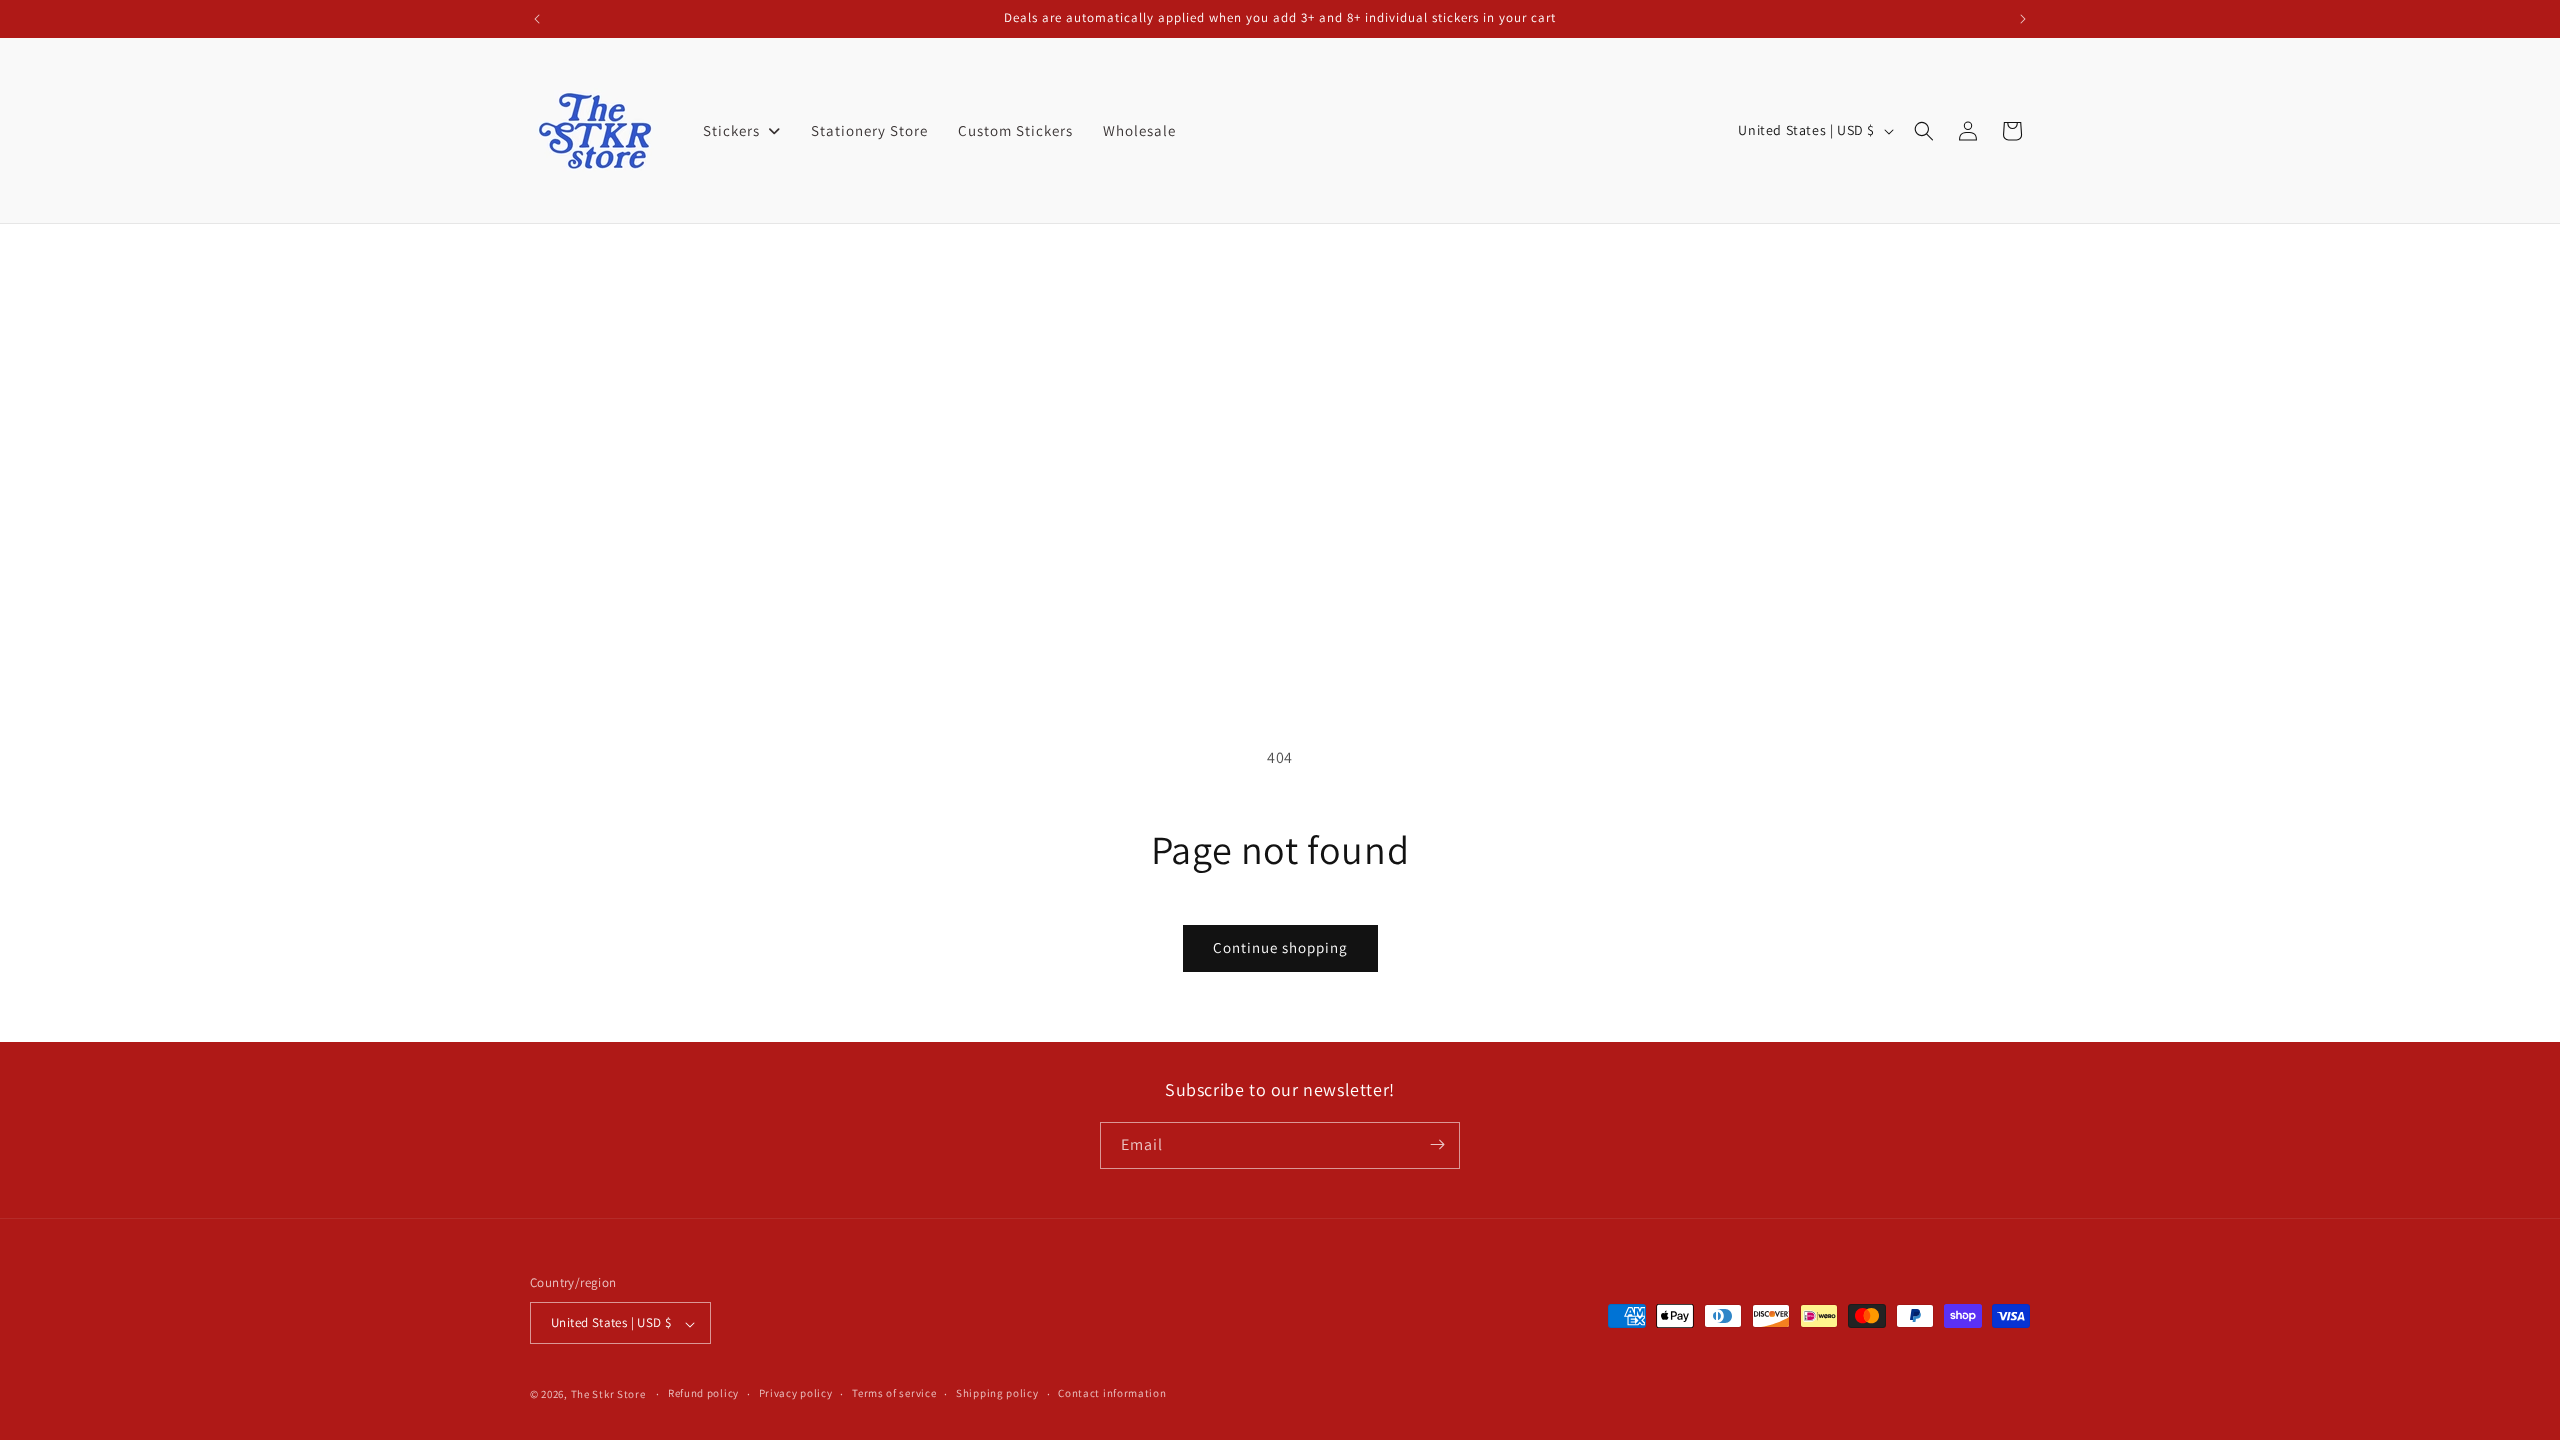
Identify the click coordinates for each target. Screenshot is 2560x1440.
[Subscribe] (1437, 1144)
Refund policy (703, 1393)
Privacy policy (796, 1393)
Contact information (1112, 1393)
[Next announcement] (2023, 19)
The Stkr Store (608, 1394)
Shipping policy (997, 1393)
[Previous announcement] (537, 19)
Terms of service (894, 1393)
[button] (1924, 131)
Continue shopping (1280, 947)
